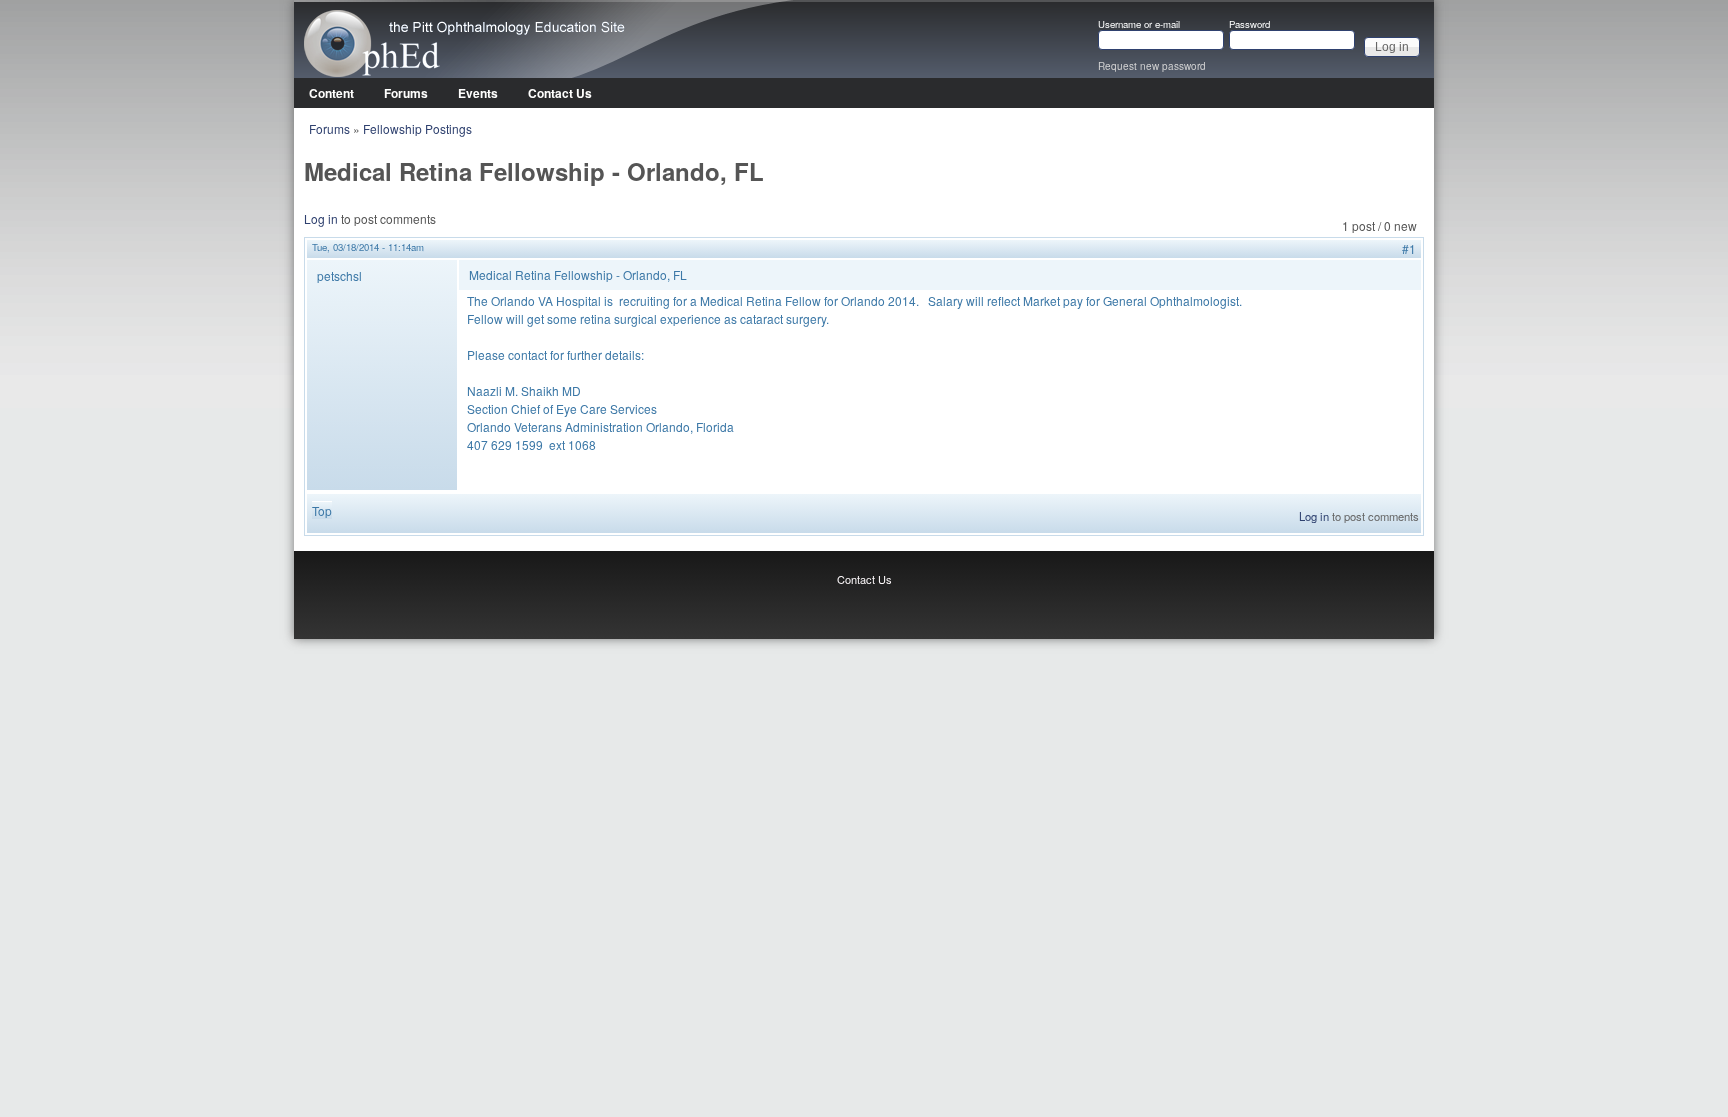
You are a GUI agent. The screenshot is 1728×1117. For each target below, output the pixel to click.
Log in (321, 218)
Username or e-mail (1139, 25)
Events (478, 93)
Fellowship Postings (417, 128)
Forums (406, 93)
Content (331, 93)
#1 (1409, 248)
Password (1249, 25)
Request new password (1152, 66)
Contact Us (560, 93)
